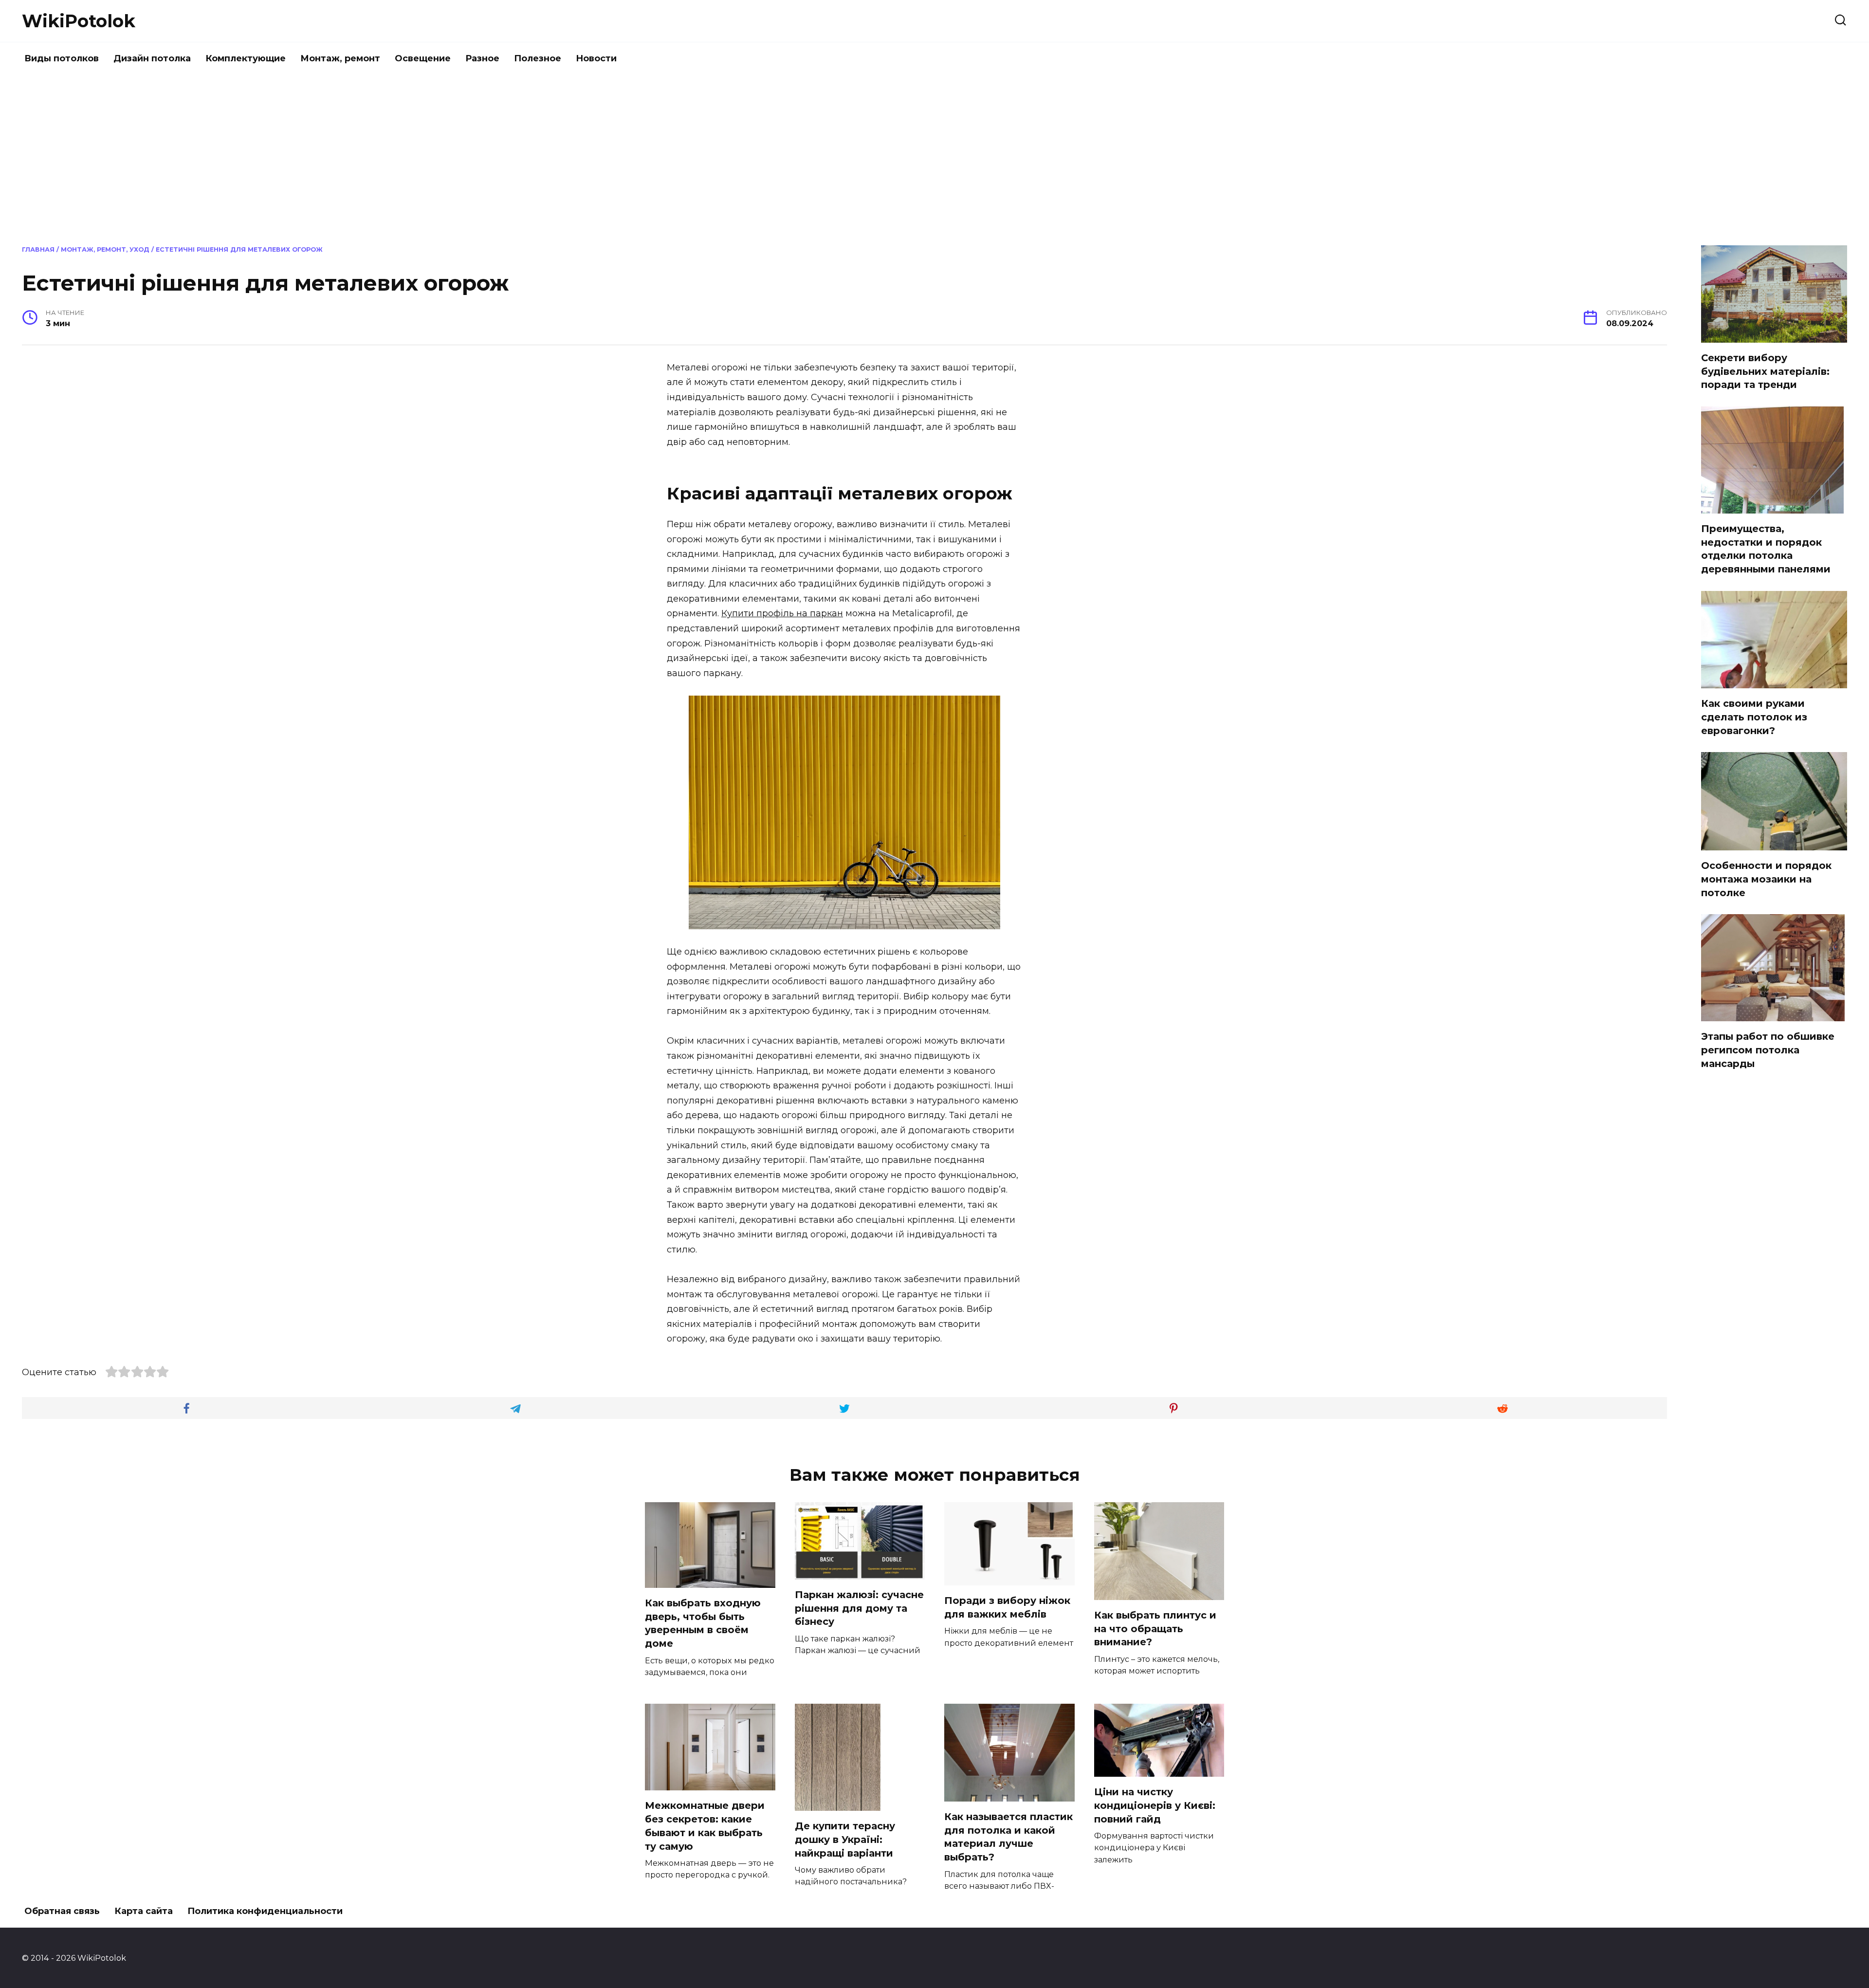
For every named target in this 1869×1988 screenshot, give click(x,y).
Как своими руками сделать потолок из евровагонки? (1754, 717)
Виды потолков (62, 58)
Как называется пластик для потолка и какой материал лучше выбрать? (1008, 1837)
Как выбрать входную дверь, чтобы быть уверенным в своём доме (703, 1623)
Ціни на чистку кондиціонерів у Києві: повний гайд (1155, 1805)
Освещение (423, 58)
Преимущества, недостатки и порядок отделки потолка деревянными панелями (1766, 549)
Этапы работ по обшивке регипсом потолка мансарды (1768, 1050)
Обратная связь (62, 1911)
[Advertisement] (934, 158)
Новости (596, 58)
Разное (482, 58)
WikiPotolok (79, 21)
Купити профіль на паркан (782, 613)
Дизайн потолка (152, 58)
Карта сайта (144, 1911)
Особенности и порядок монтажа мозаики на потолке (1766, 879)
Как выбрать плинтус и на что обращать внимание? (1155, 1629)
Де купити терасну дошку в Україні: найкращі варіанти (845, 1839)
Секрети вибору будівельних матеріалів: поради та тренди (1765, 371)
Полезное (538, 58)
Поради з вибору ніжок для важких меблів (1007, 1607)
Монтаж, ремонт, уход (105, 249)
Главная (38, 249)
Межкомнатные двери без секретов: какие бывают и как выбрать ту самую (705, 1826)
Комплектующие (246, 58)
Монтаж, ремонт (340, 58)
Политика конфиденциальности (265, 1911)
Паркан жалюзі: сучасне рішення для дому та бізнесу (859, 1608)
